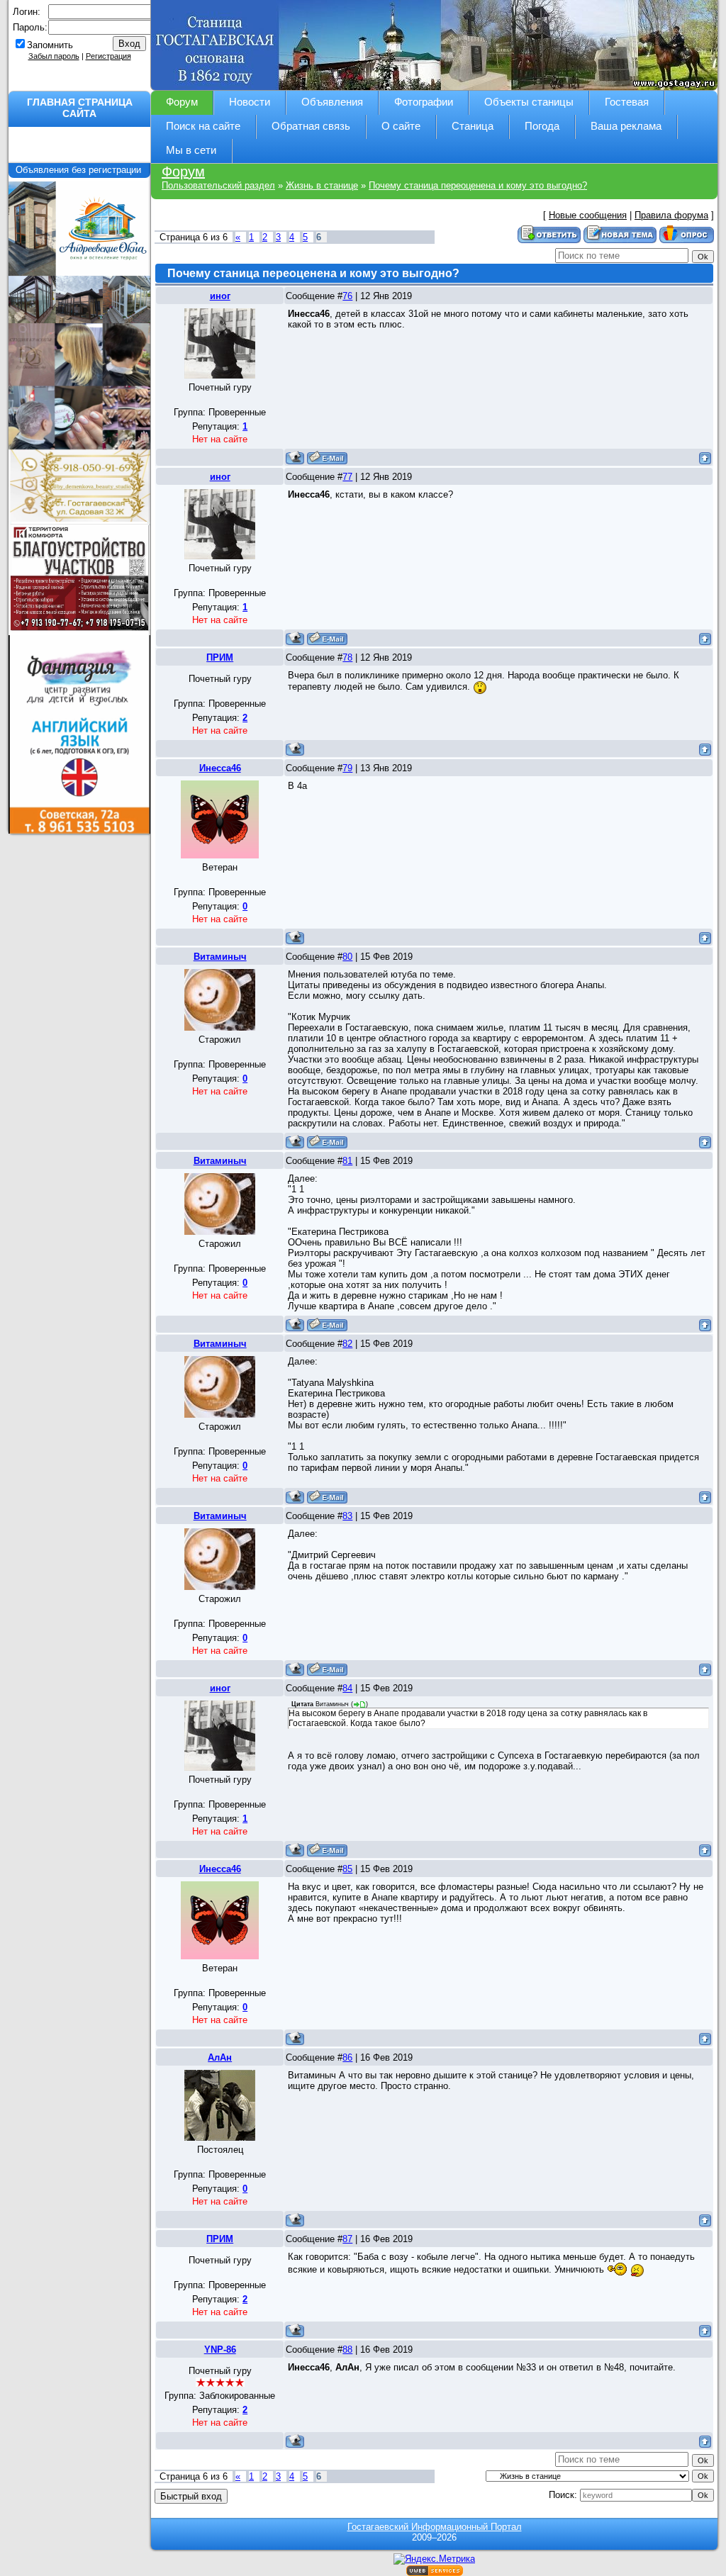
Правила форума (671, 215)
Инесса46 (220, 768)
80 (347, 957)
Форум (183, 172)
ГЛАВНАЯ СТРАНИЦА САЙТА (80, 108)
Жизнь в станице (322, 185)
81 (347, 1161)
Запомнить (50, 45)
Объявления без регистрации (80, 170)
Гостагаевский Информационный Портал (435, 2527)
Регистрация (108, 56)
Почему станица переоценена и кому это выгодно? (478, 185)
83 (347, 1516)
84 (347, 1688)
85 (347, 1869)
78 (347, 657)
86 (347, 2057)
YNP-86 (220, 2350)
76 (347, 296)
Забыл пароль (54, 56)
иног (220, 296)
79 (347, 768)
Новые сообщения (588, 215)
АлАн (220, 2057)
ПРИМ (220, 657)
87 (347, 2239)
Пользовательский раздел (218, 185)
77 (347, 477)
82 (347, 1344)
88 (347, 2350)
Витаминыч (220, 957)
